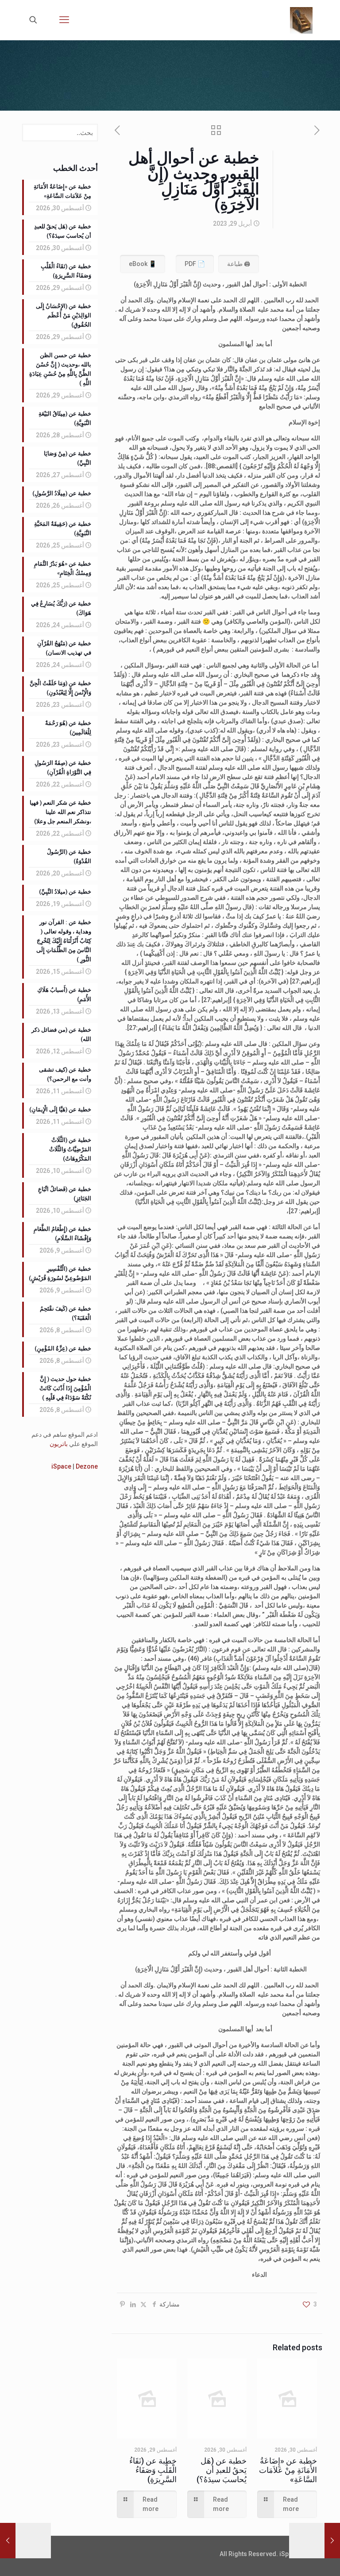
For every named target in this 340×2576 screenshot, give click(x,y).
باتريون (59, 1444)
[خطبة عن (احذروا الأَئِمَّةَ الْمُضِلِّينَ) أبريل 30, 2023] (8, 2541)
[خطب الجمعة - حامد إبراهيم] (301, 20)
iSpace (61, 1466)
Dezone (87, 1466)
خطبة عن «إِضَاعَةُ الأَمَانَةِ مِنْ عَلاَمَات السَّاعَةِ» (288, 2470)
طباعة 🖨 (239, 264)
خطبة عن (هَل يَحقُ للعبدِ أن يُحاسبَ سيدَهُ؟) (222, 2470)
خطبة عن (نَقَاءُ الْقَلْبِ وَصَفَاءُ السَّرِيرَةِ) (153, 2470)
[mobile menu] (64, 20)
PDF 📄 (195, 264)
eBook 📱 (143, 264)
